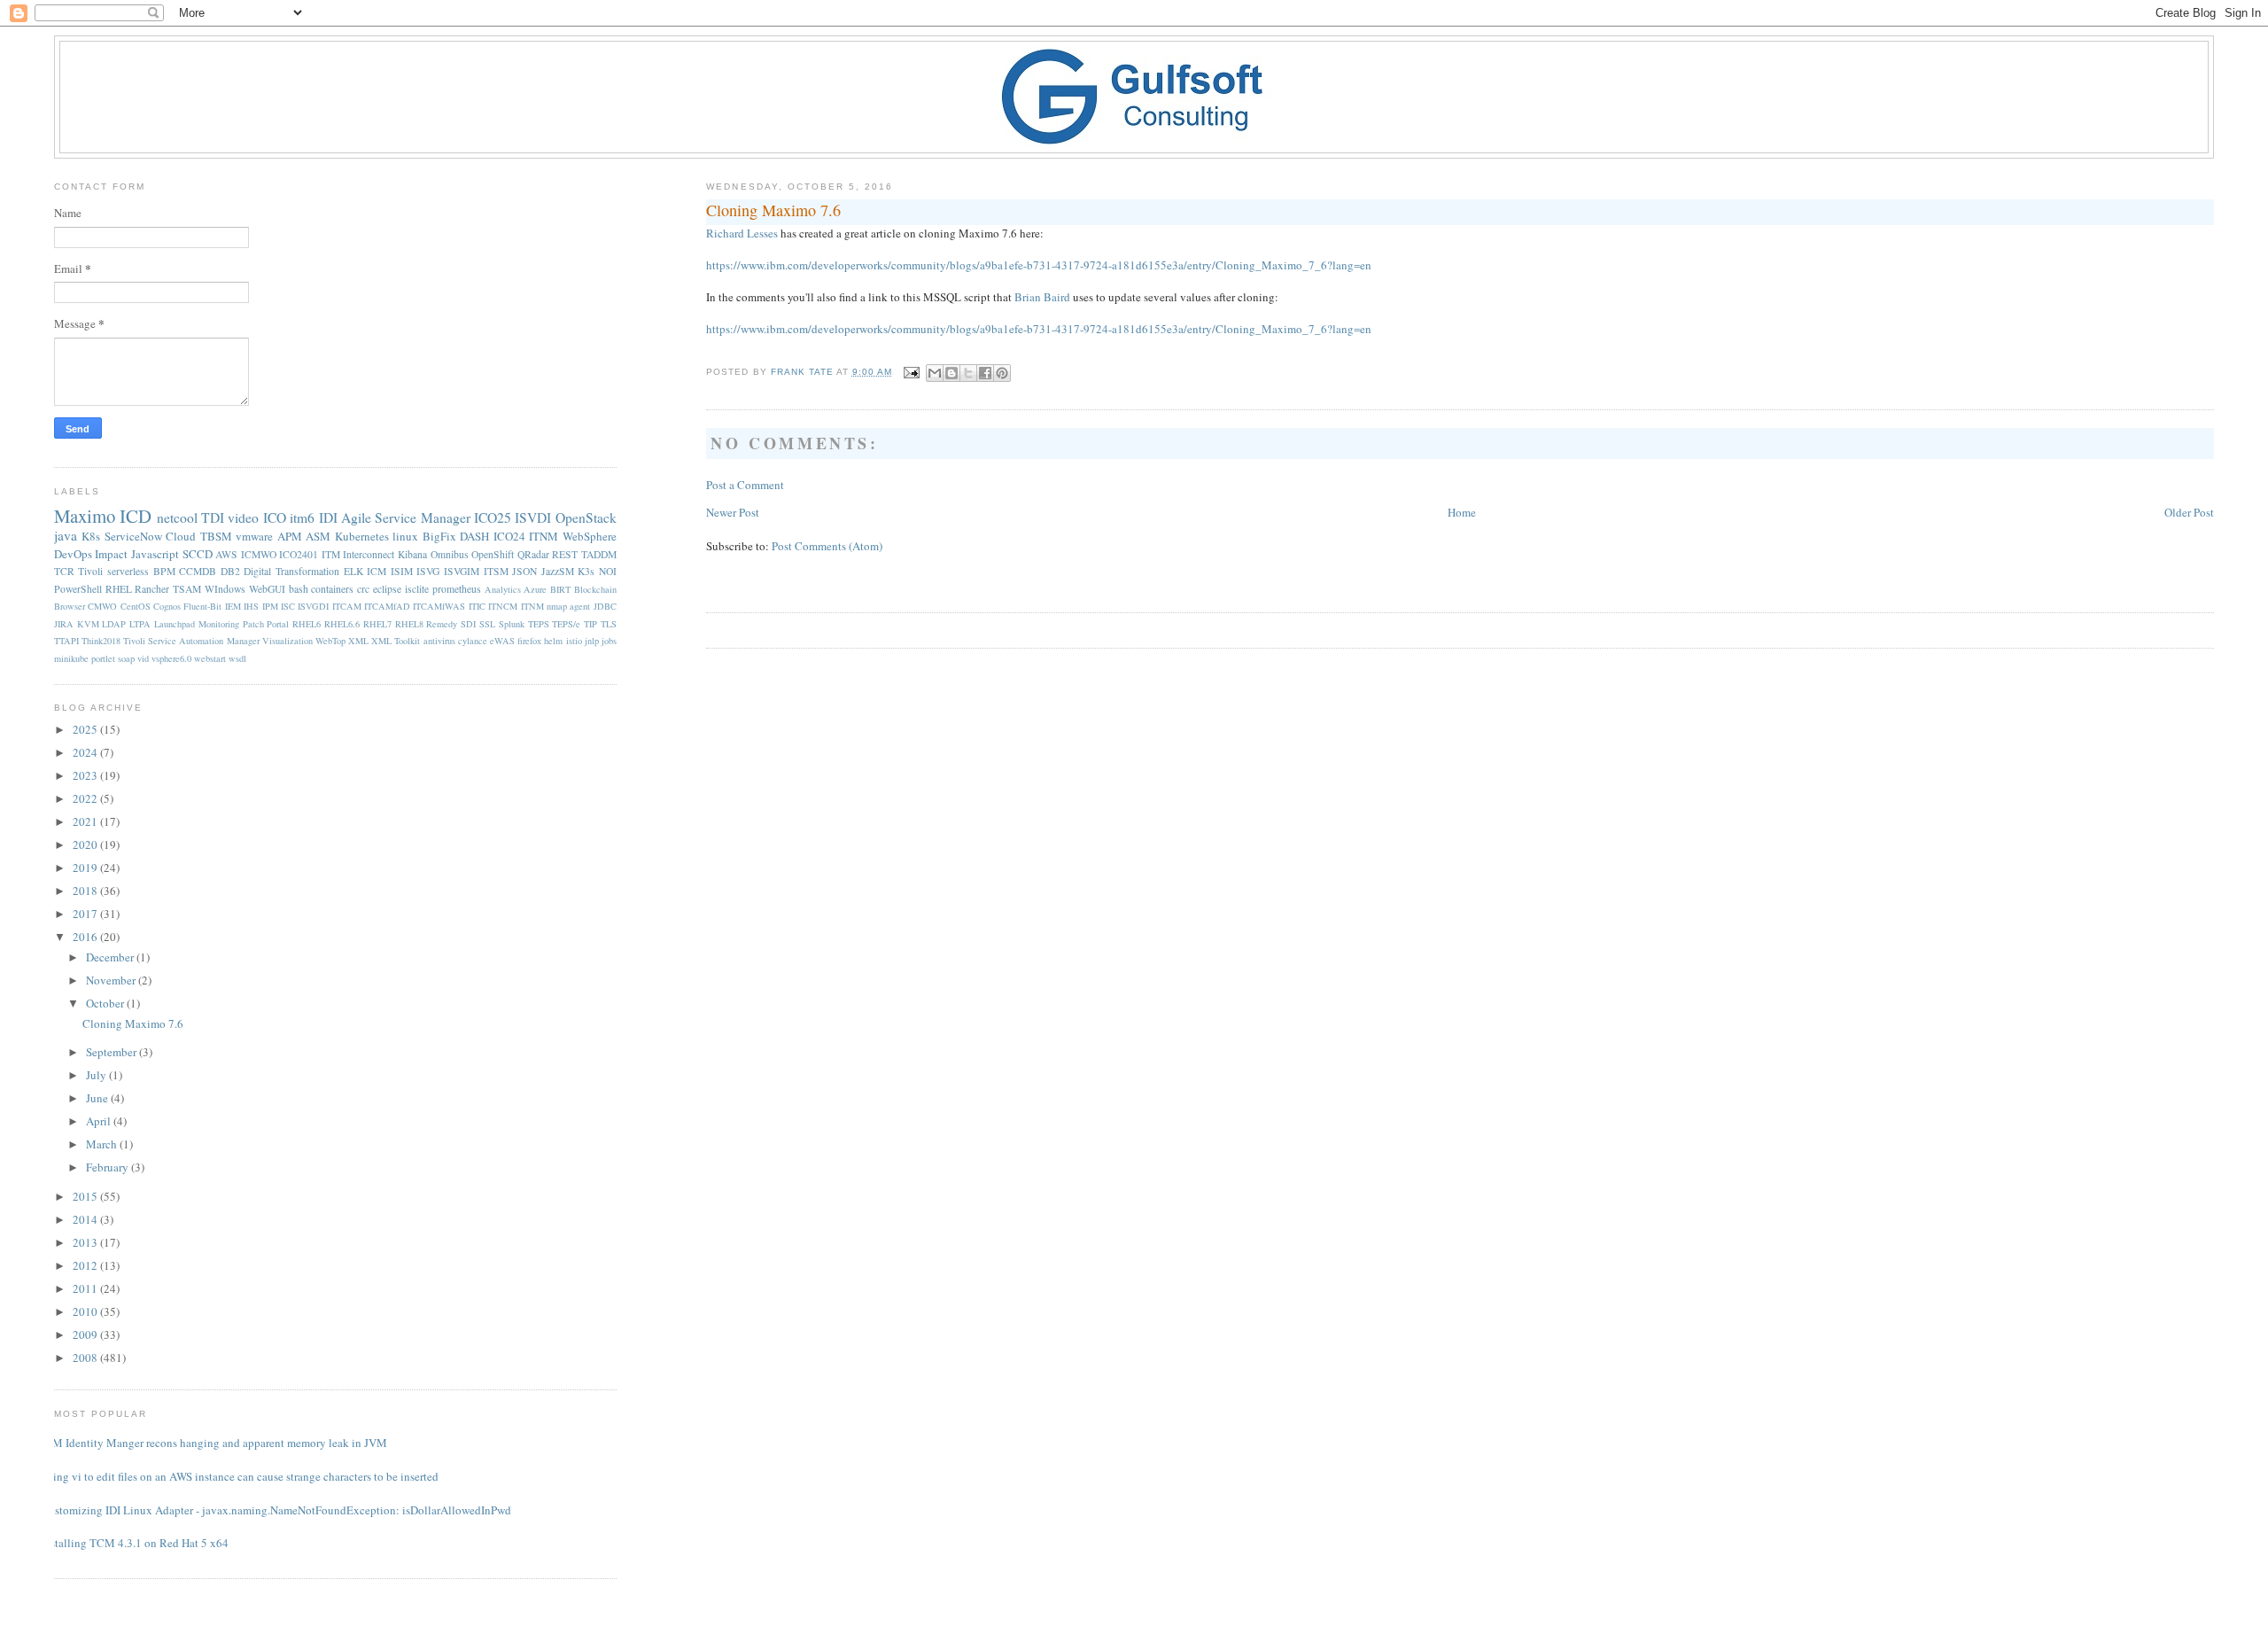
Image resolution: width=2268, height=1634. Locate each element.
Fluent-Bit (202, 606)
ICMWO (259, 554)
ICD (136, 516)
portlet (103, 658)
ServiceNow (133, 536)
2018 (86, 891)
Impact (111, 554)
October (106, 1003)
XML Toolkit (396, 641)
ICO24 (509, 536)
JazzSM (558, 571)
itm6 (302, 517)
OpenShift (493, 554)
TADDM (599, 554)
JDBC (605, 606)
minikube (71, 658)
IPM (270, 606)
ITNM (544, 536)
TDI (213, 517)
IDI (328, 517)
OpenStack (586, 517)
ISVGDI (313, 606)
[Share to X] (968, 373)
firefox (529, 641)
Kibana (412, 554)
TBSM (216, 536)
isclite (417, 589)
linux (405, 536)
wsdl (237, 658)
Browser (70, 606)
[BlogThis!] (951, 373)
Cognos (167, 606)
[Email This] (935, 373)
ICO (275, 517)
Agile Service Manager (406, 517)
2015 (86, 1196)
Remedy (442, 624)
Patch (253, 624)
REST (565, 554)
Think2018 (101, 641)
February (109, 1167)
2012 (86, 1265)
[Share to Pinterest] (1002, 373)
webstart (210, 658)
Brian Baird (1042, 297)
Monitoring (219, 624)
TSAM (187, 589)
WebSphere (590, 536)
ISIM (402, 571)
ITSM (496, 571)
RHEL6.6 (342, 624)
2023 (86, 775)
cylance (473, 641)
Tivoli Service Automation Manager (191, 641)
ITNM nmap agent (556, 606)
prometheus (457, 589)
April (100, 1121)
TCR (64, 571)
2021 (86, 821)
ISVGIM (462, 571)
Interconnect (369, 554)
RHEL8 (409, 624)
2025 (86, 729)
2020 (86, 844)
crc (363, 589)
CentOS (136, 606)
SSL (487, 624)
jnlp (592, 641)
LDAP (114, 624)
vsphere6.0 (171, 658)
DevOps (73, 554)
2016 (86, 937)
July (97, 1075)
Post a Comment (745, 485)
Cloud (181, 536)
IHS (251, 606)
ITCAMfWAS (439, 606)
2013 (86, 1242)
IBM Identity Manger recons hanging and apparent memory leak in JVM (214, 1443)
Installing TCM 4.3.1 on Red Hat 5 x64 (135, 1543)
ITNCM (503, 606)
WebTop (330, 641)
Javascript (155, 554)
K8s (91, 536)
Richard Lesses (742, 233)
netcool (177, 517)
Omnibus (450, 554)
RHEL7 (377, 624)
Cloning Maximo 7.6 (133, 1023)
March (103, 1144)
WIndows (225, 589)
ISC (288, 606)
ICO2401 (299, 554)
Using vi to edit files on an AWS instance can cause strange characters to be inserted (240, 1476)
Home (1462, 512)
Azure (535, 589)
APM (290, 536)
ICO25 (493, 517)
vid (143, 658)
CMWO (102, 606)
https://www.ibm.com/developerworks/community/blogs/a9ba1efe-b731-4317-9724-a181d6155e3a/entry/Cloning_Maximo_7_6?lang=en (1039, 265)
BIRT (560, 589)
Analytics (503, 589)
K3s (586, 571)
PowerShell (78, 589)
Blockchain (595, 589)
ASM (318, 536)
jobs (609, 641)
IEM (233, 606)
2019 (86, 868)
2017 (86, 914)
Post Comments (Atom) (827, 546)
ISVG (428, 571)
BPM (164, 571)
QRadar (533, 554)
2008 (86, 1358)
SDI (468, 624)
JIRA (64, 624)
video (243, 517)
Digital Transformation (291, 571)
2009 (86, 1334)
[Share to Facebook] (985, 373)
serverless (128, 571)
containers (332, 589)
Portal (278, 624)
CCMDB (198, 571)
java (66, 535)
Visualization (287, 641)
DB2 (230, 571)
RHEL (119, 589)
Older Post (2189, 512)
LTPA (140, 624)
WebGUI (267, 589)
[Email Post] (911, 372)
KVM (88, 624)
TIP (590, 624)
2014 (86, 1219)
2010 (86, 1311)
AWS (226, 554)
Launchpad (175, 624)
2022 (86, 798)
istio (574, 641)
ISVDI (533, 517)
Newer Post (733, 512)
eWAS (502, 641)
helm (553, 641)
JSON (524, 571)
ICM (377, 571)
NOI (608, 571)
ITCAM (347, 606)
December (111, 957)
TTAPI (66, 641)
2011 (86, 1288)
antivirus (439, 641)
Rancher (152, 589)
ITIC (477, 606)
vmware (254, 536)
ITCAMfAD (387, 606)
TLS (609, 624)
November (112, 980)
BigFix (439, 536)
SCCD (198, 554)
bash (299, 589)
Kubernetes (362, 536)
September (113, 1052)
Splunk (512, 624)
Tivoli (90, 571)
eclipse (387, 589)
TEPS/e (566, 624)
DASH (474, 536)
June (98, 1098)
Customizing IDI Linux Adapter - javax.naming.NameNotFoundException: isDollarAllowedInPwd (276, 1510)
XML (358, 641)
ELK (353, 571)
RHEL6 (307, 624)
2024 (86, 752)
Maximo (85, 516)
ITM (331, 554)
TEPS (539, 624)
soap (126, 658)
